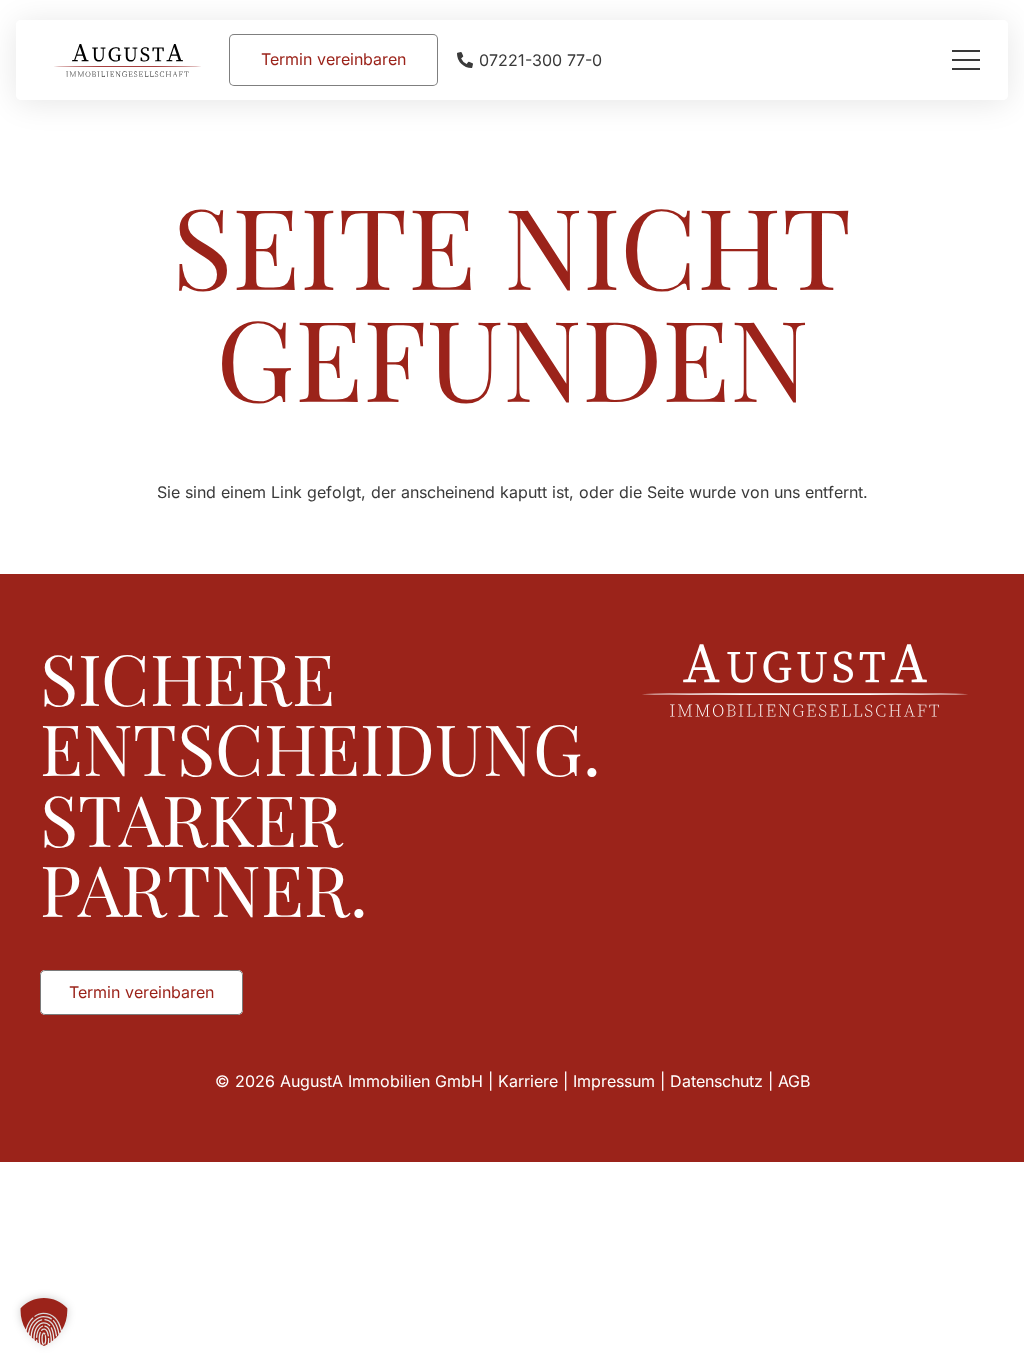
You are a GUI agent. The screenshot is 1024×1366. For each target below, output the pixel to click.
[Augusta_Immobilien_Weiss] (805, 680)
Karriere (528, 1081)
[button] (966, 60)
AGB (794, 1081)
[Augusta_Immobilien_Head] (127, 60)
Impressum (614, 1081)
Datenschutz (716, 1081)
